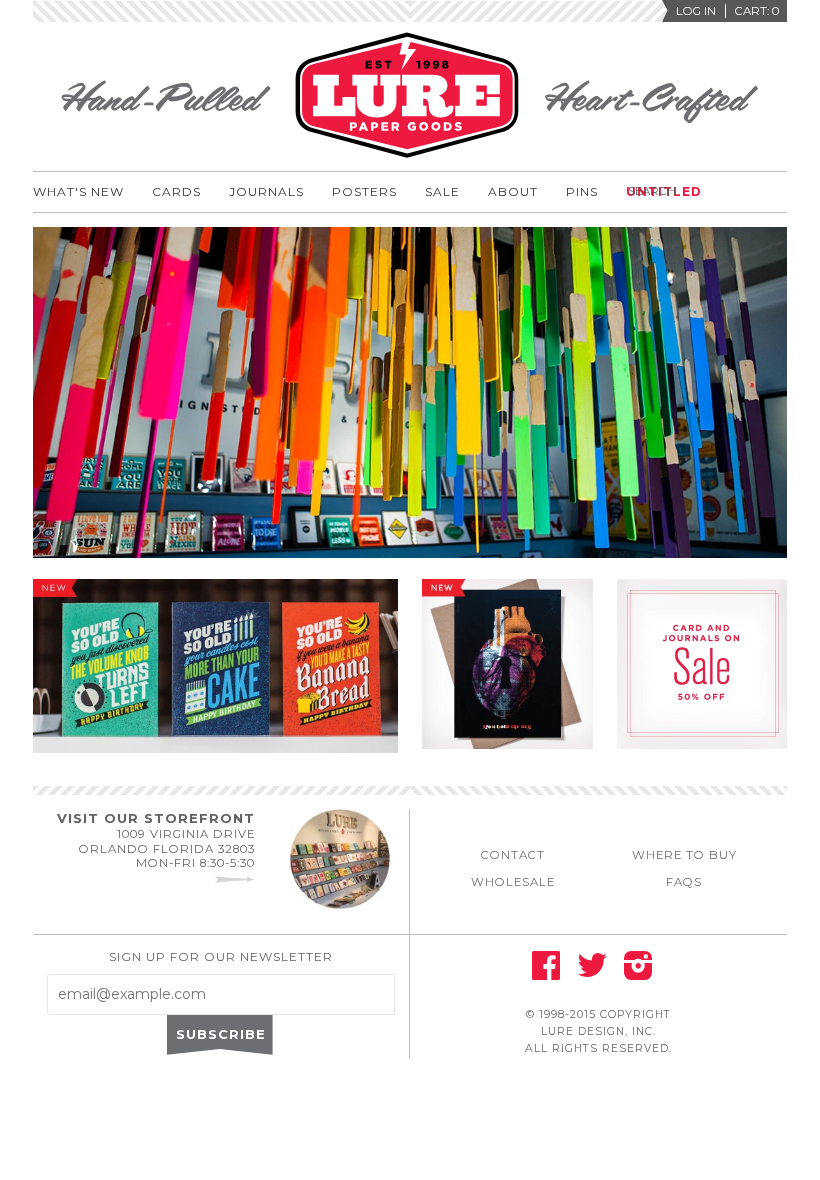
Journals (266, 191)
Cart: (757, 11)
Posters (364, 191)
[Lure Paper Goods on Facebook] (546, 972)
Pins (582, 191)
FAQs (684, 882)
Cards (176, 191)
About (513, 191)
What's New (78, 191)
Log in (696, 11)
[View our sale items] (702, 755)
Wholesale (513, 882)
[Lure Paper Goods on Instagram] (638, 972)
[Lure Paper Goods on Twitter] (592, 972)
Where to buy (684, 855)
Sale (442, 191)
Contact (513, 855)
